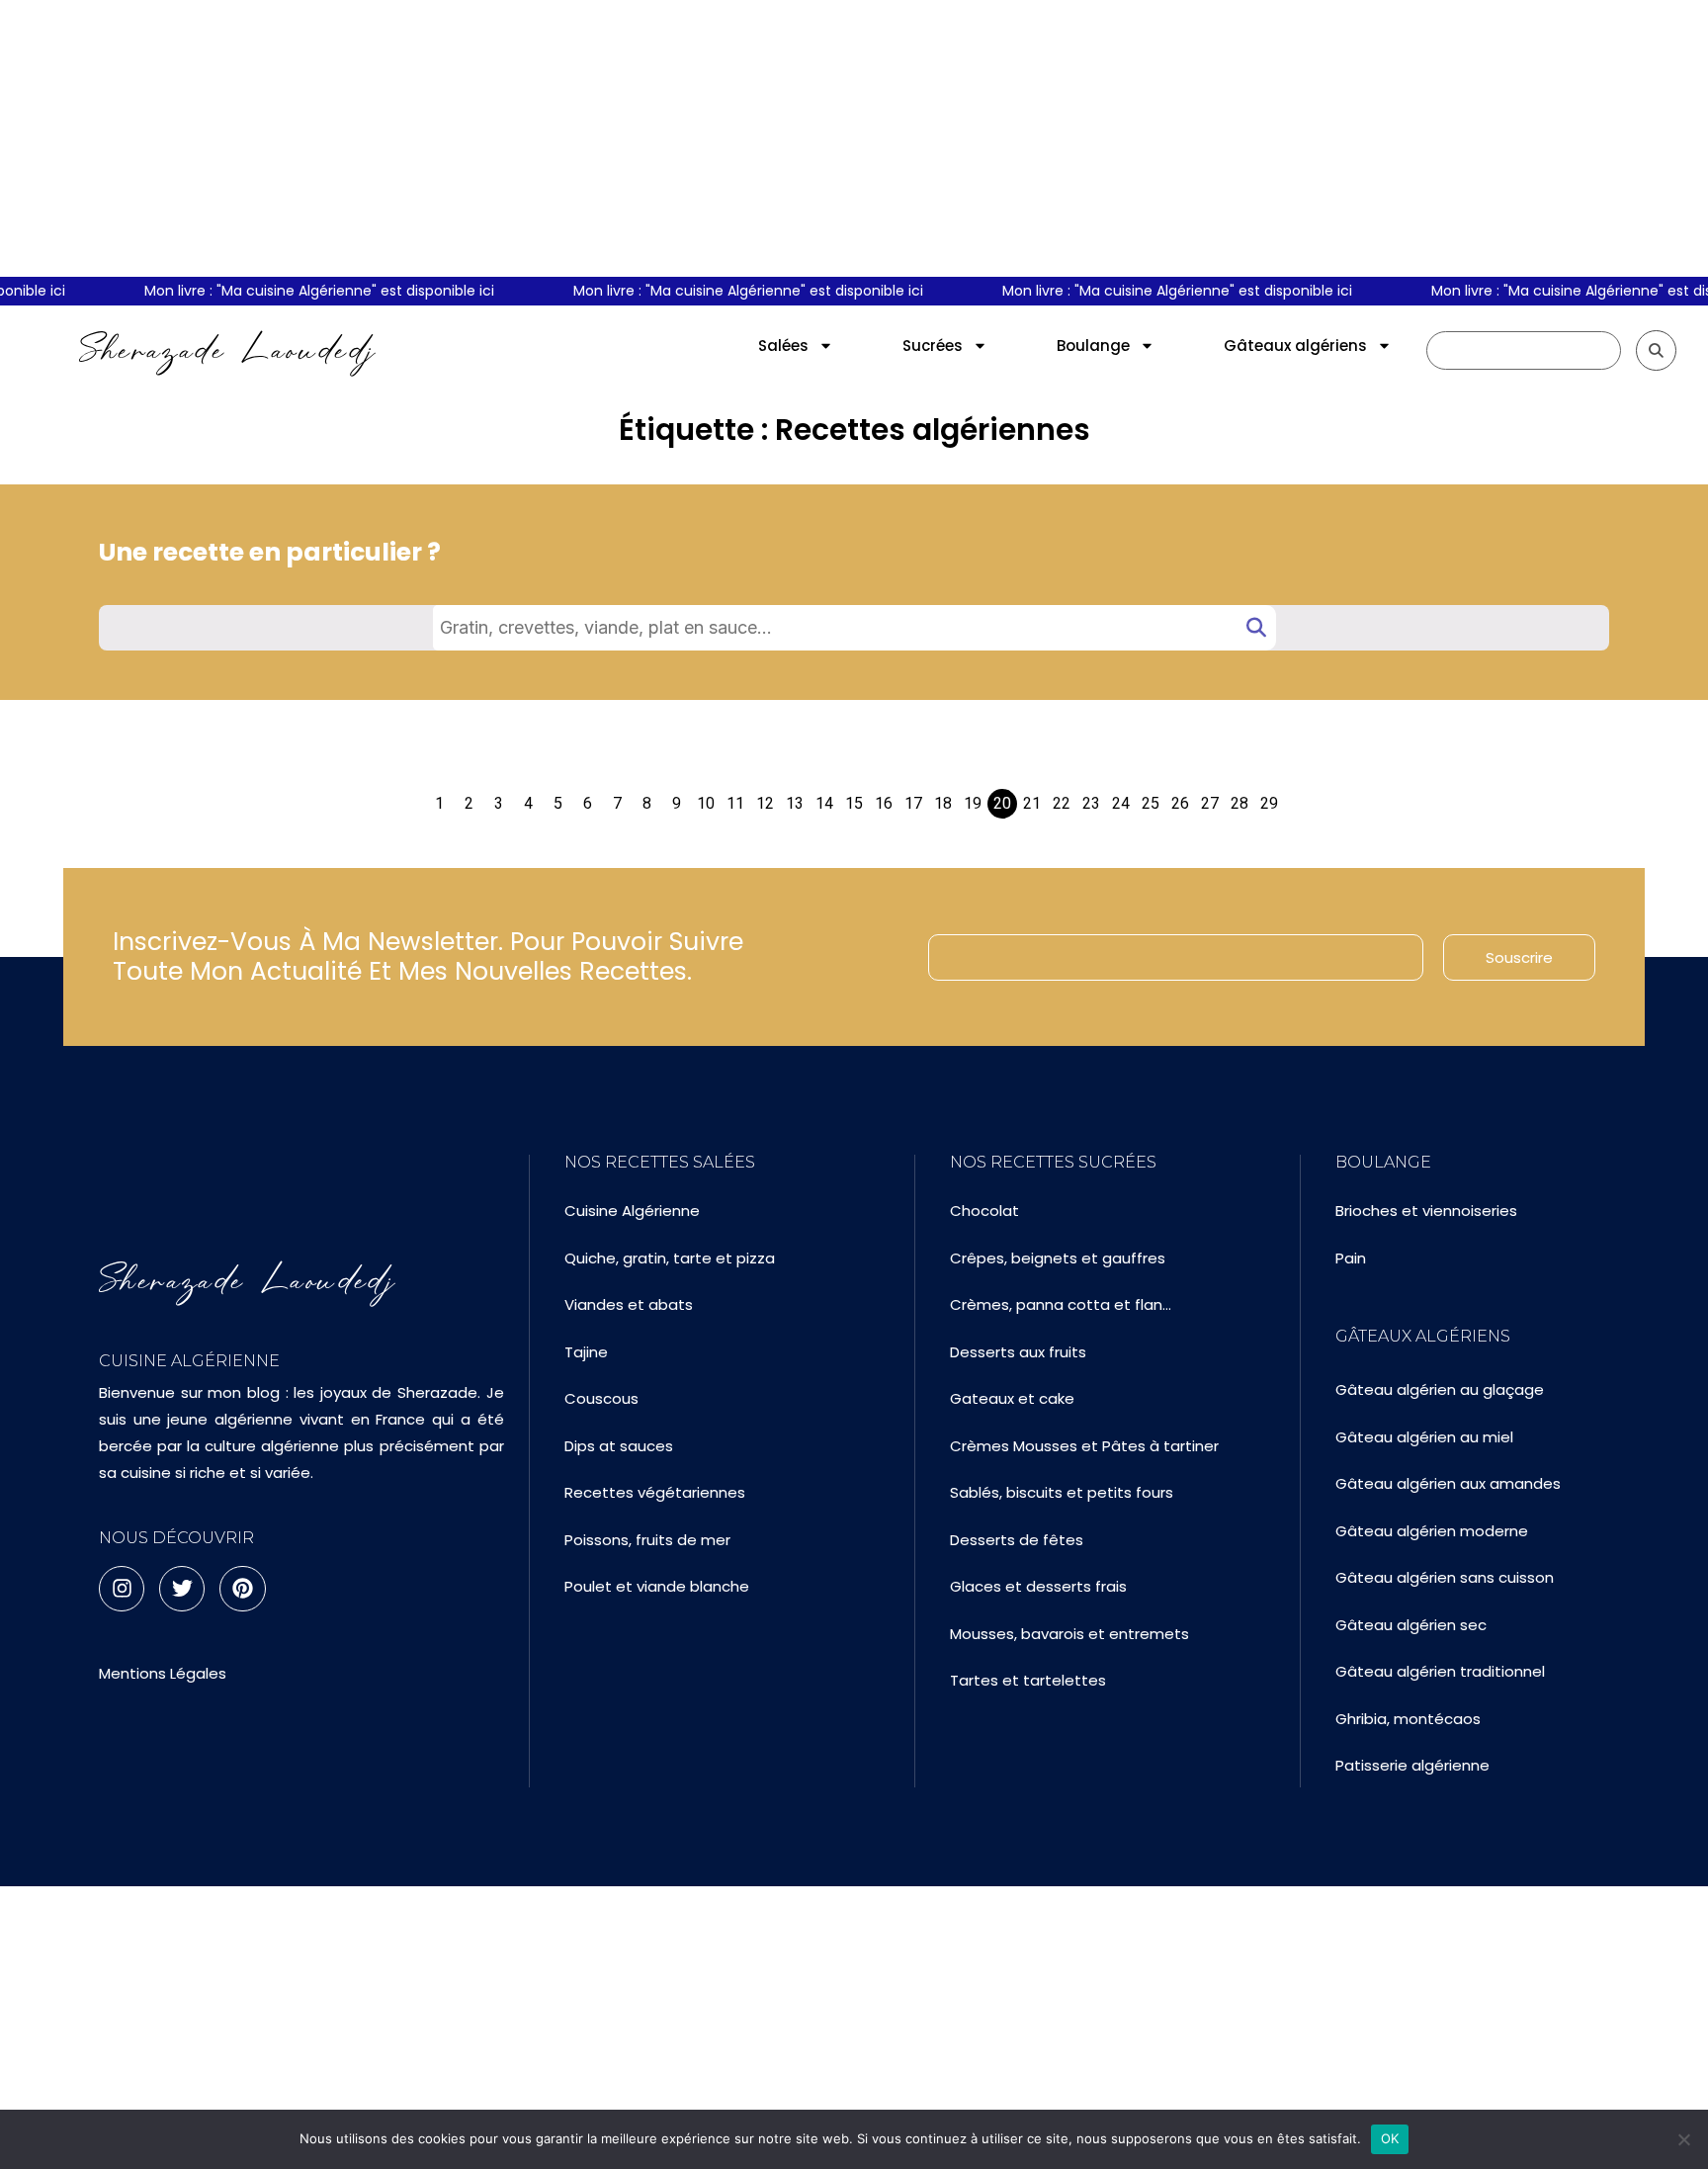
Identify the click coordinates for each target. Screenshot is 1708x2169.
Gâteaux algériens (1295, 346)
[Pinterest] (242, 1589)
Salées (783, 346)
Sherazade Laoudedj (228, 350)
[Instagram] (122, 1589)
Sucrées (933, 346)
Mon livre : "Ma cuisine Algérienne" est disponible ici (304, 291)
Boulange (1093, 346)
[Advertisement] (854, 138)
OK (1390, 2138)
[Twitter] (182, 1589)
